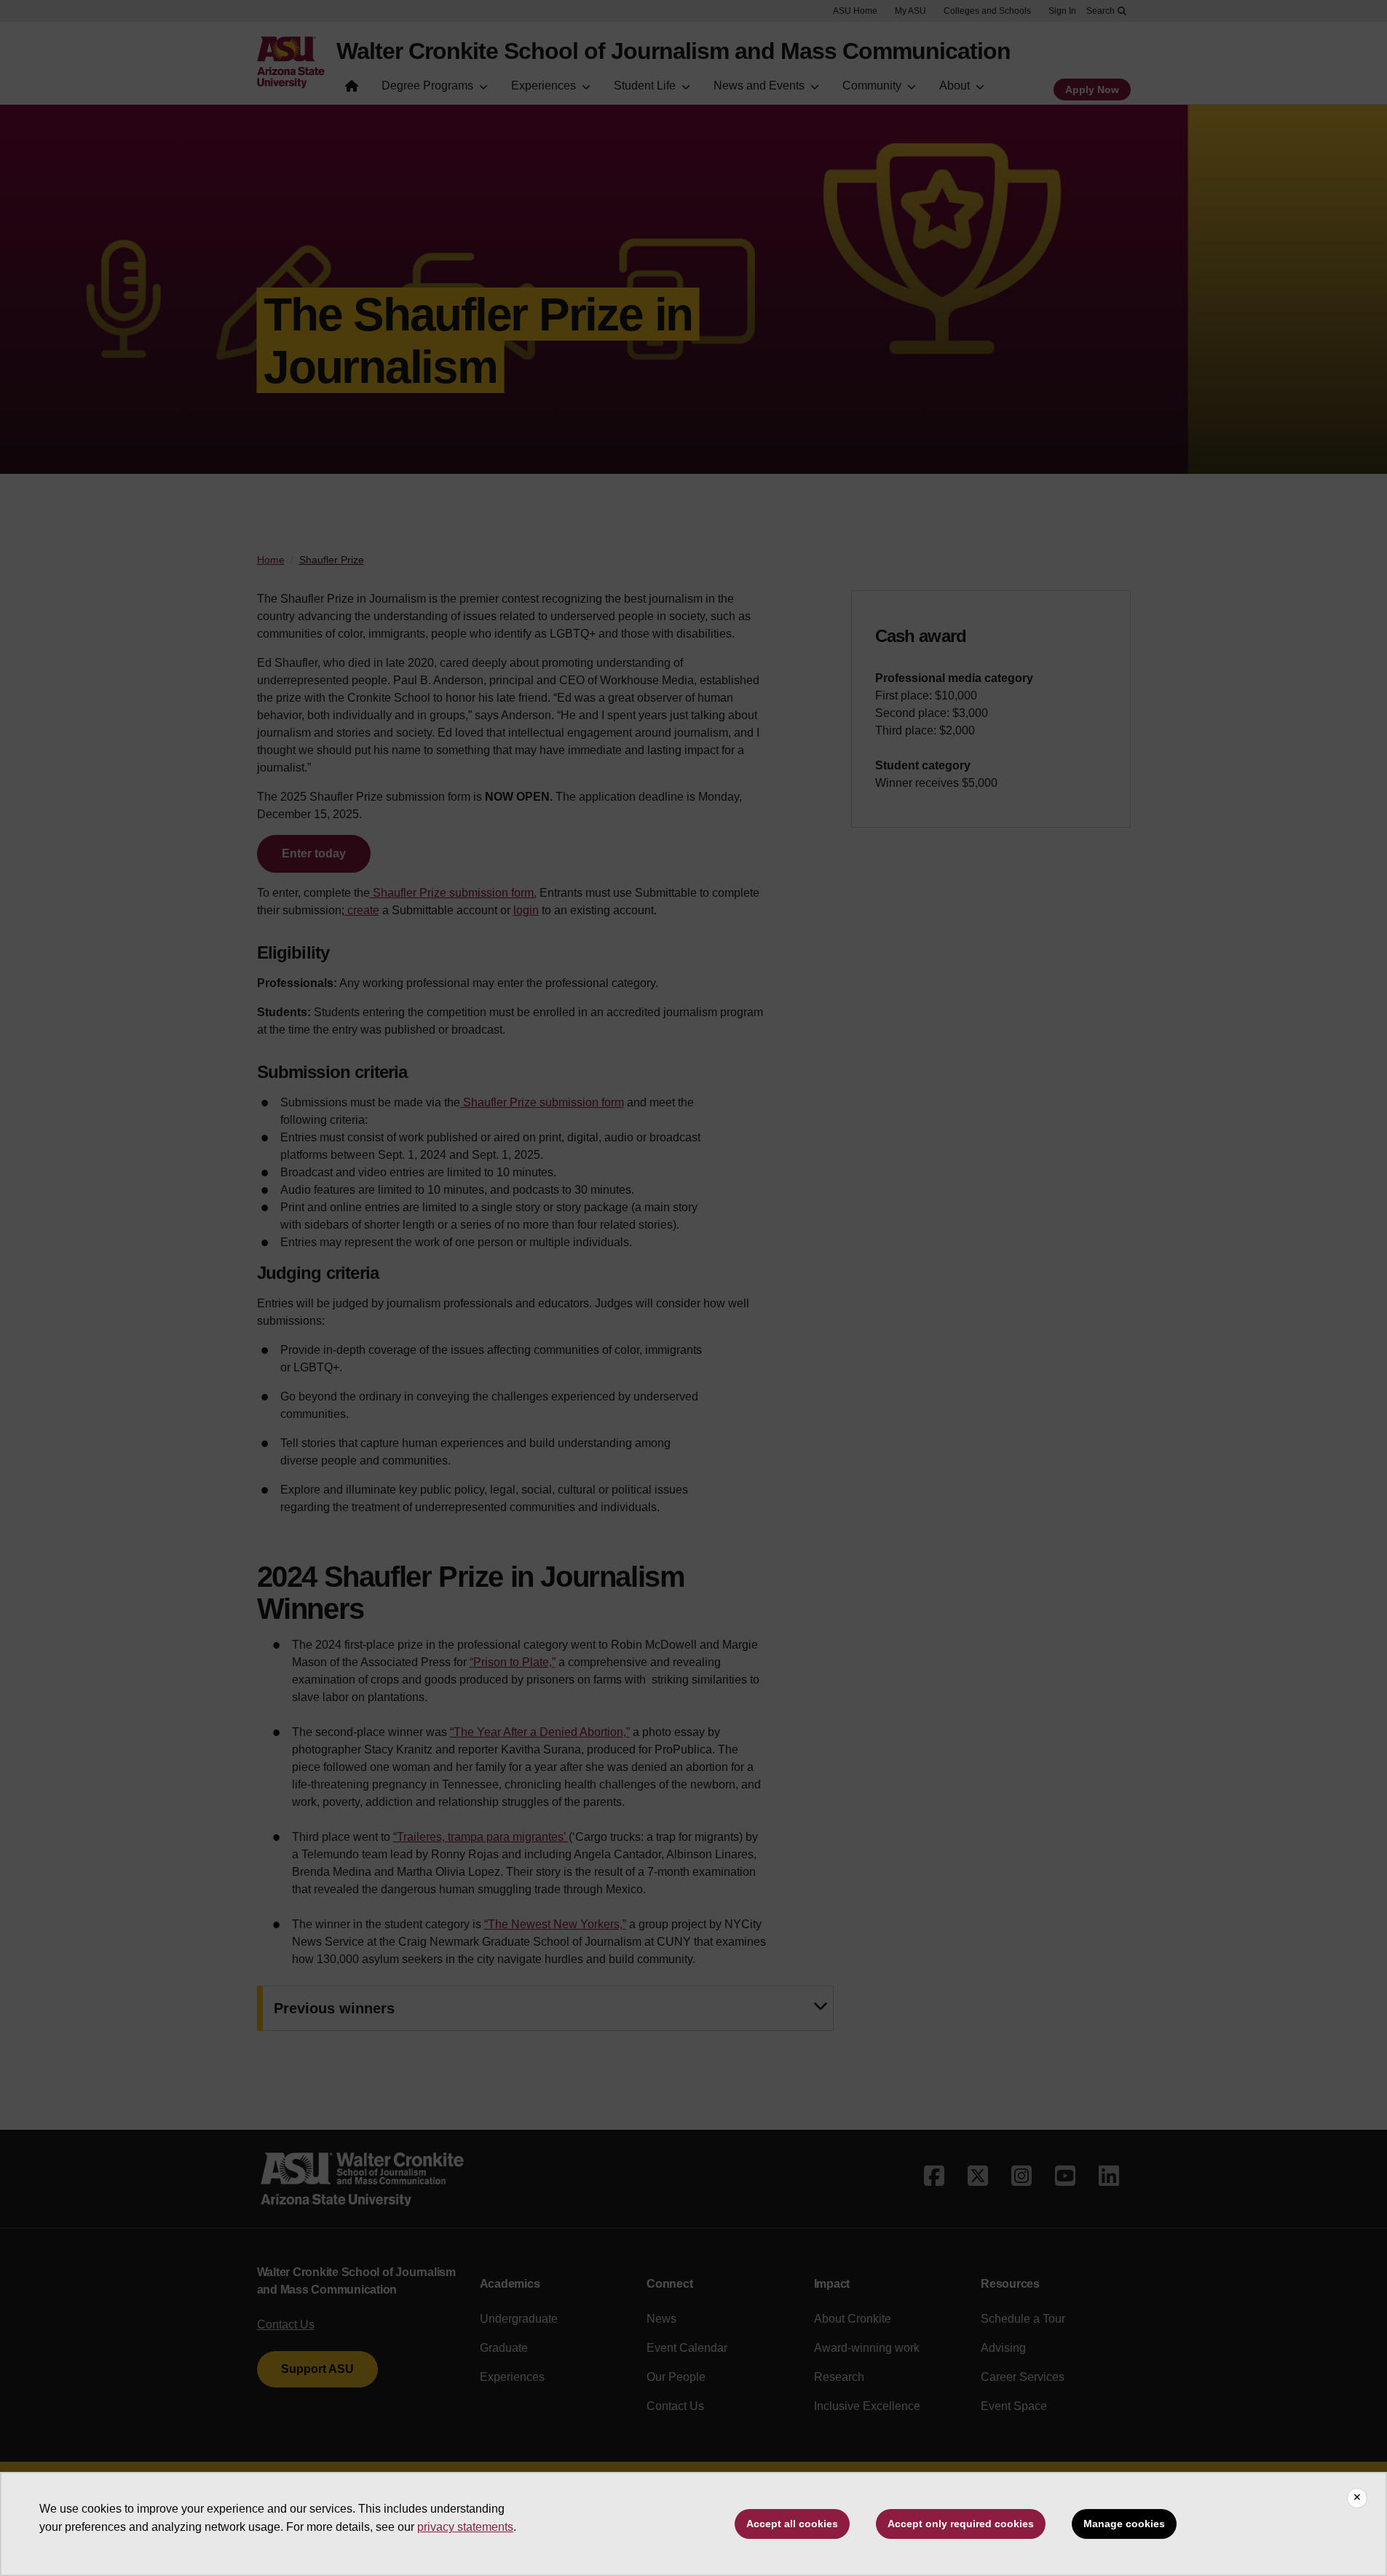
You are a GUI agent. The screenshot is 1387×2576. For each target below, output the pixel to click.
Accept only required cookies (961, 2524)
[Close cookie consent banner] (1357, 2498)
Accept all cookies (792, 2524)
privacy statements (465, 2527)
